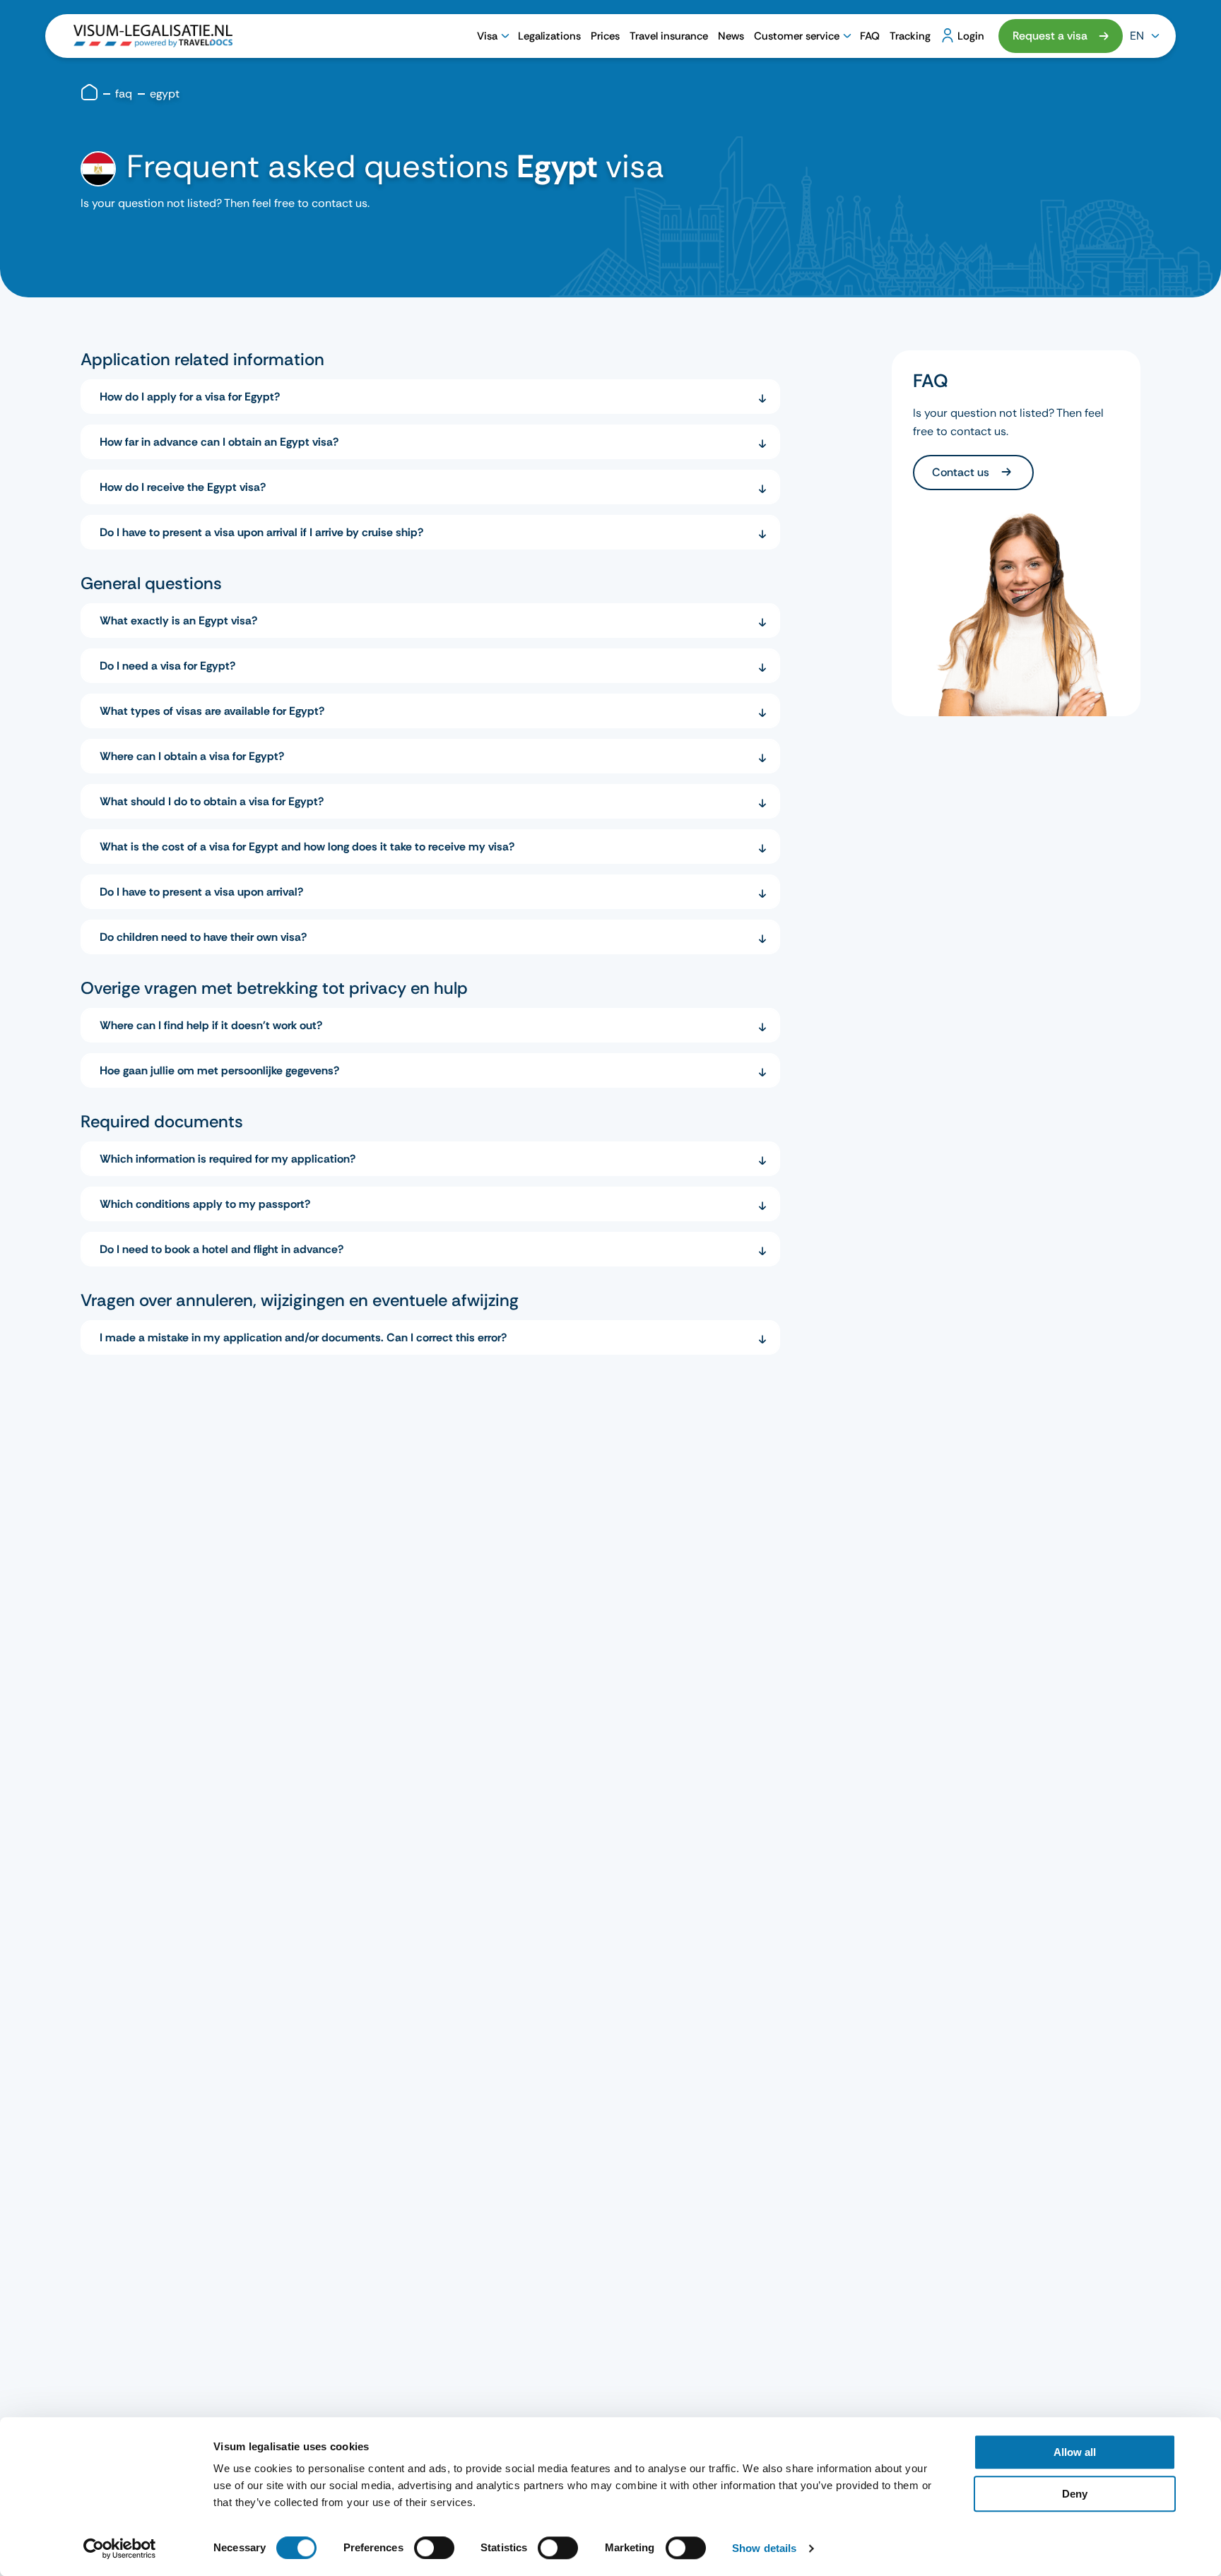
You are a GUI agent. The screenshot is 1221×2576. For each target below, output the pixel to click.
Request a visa (1050, 36)
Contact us (962, 472)
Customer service (797, 36)
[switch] (434, 2548)
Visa (487, 36)
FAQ (870, 36)
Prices (605, 36)
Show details (764, 2548)
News (731, 36)
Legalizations (549, 36)
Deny (1075, 2494)
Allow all (1075, 2452)
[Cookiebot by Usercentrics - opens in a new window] (120, 2548)
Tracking (910, 36)
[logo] (153, 36)
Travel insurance (669, 36)
